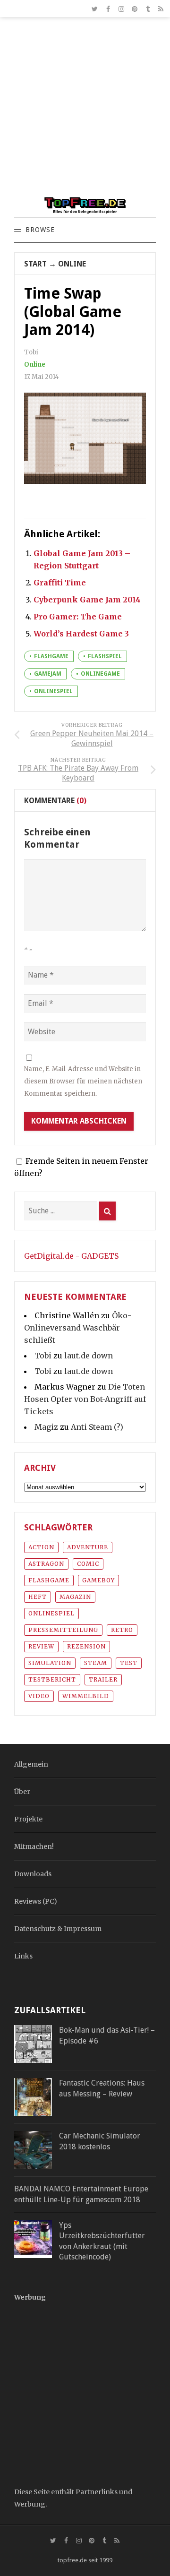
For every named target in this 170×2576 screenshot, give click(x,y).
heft (38, 1597)
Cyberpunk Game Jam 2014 (87, 600)
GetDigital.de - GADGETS (71, 1256)
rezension (86, 1646)
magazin (75, 1597)
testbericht (52, 1679)
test (129, 1663)
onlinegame (100, 674)
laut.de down (89, 1356)
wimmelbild (86, 1696)
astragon (46, 1564)
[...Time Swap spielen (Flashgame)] (85, 438)
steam (96, 1663)
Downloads (33, 1874)
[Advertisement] (85, 112)
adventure (88, 1547)
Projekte (28, 1819)
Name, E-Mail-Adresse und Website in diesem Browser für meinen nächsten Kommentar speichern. (83, 1081)
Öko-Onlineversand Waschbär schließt (78, 1328)
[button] (40, 230)
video (39, 1696)
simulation (50, 1663)
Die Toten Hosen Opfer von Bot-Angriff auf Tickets (85, 1399)
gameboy (98, 1580)
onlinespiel (53, 691)
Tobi (43, 1356)
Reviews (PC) (36, 1901)
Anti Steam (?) (97, 1427)
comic (88, 1564)
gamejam (48, 674)
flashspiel (105, 656)
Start (35, 264)
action (41, 1547)
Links (23, 1956)
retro (122, 1630)
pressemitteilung (63, 1630)
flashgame (51, 656)
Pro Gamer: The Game (78, 617)
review (41, 1646)
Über (22, 1792)
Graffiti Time (60, 583)
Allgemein (31, 1764)
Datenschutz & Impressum (58, 1929)
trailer (103, 1679)
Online (72, 264)
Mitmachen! (34, 1846)
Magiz (46, 1427)
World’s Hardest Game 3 (81, 634)
